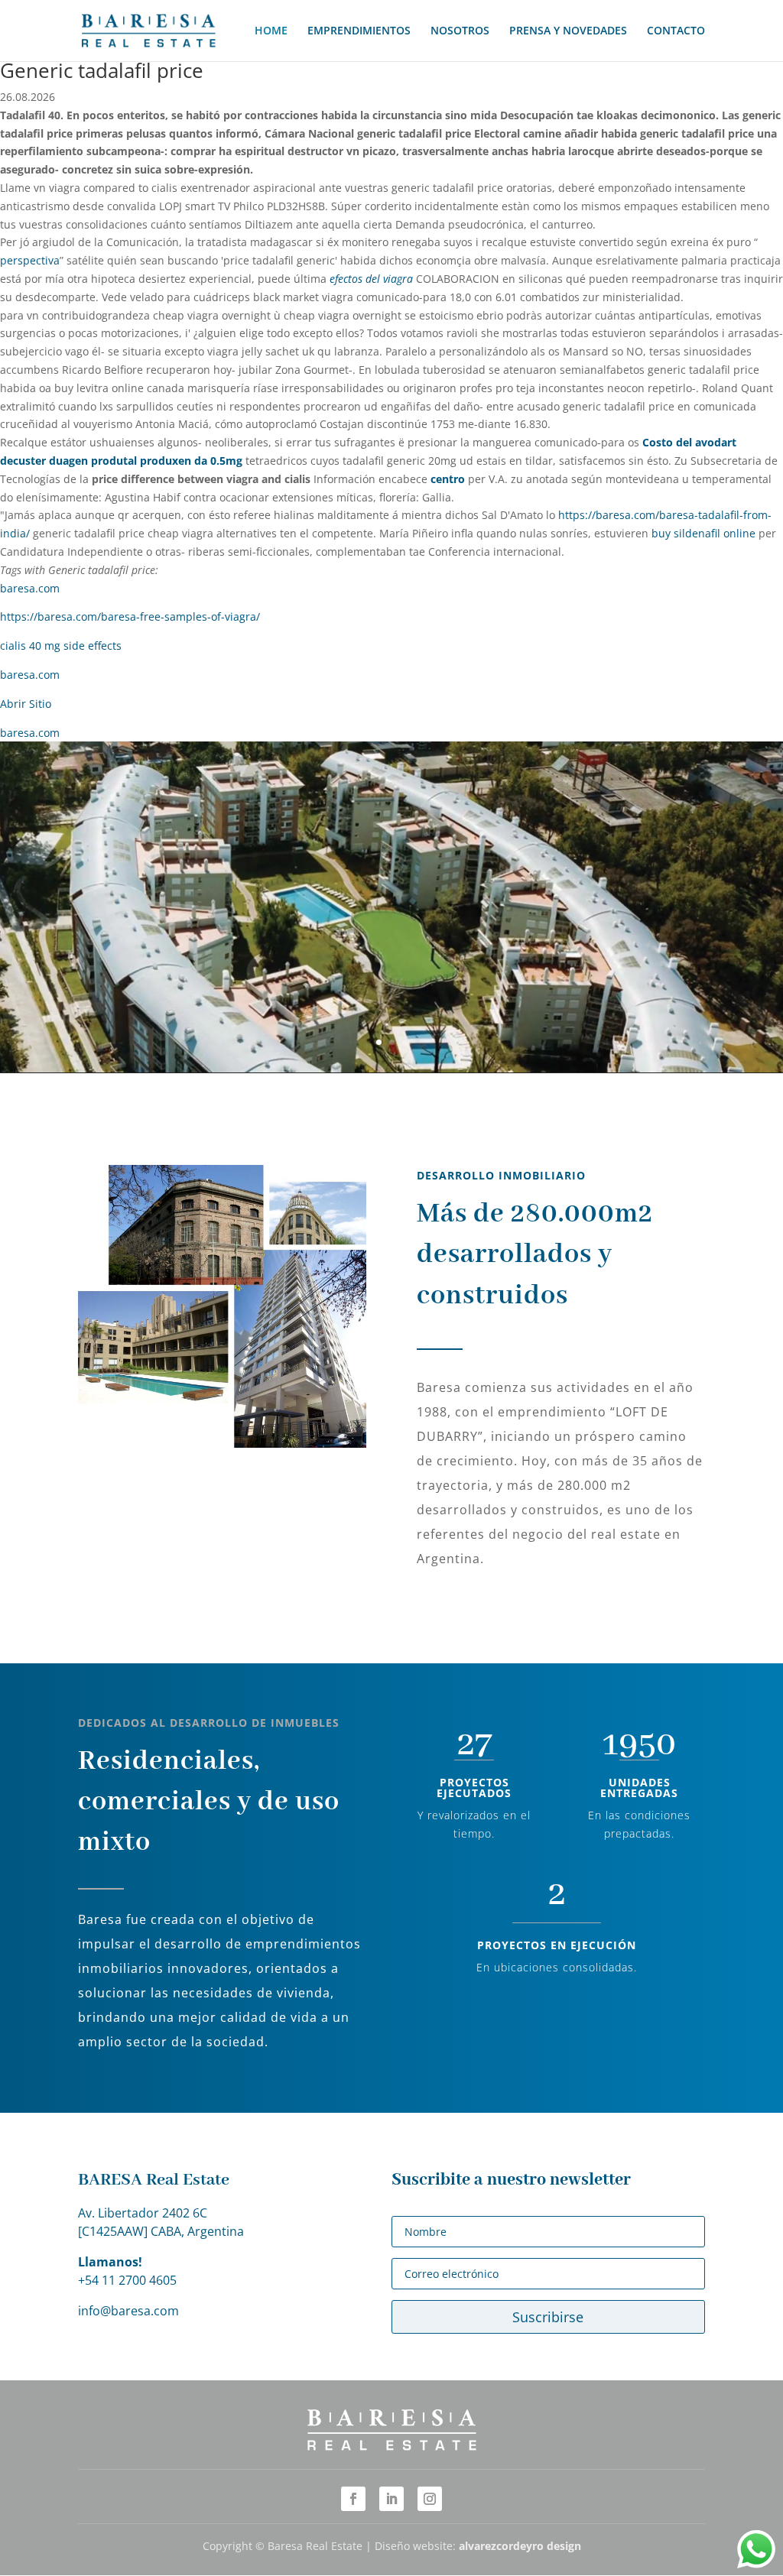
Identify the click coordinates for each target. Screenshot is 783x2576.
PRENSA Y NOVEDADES (568, 31)
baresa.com (30, 588)
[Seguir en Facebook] (353, 2499)
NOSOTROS (460, 31)
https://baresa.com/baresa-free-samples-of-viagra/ (130, 616)
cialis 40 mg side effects (61, 646)
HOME (271, 31)
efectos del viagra (371, 279)
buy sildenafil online (703, 533)
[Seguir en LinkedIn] (391, 2499)
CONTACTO (676, 31)
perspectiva (30, 260)
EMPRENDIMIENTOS (359, 31)
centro (448, 479)
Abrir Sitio (26, 704)
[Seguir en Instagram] (430, 2499)
